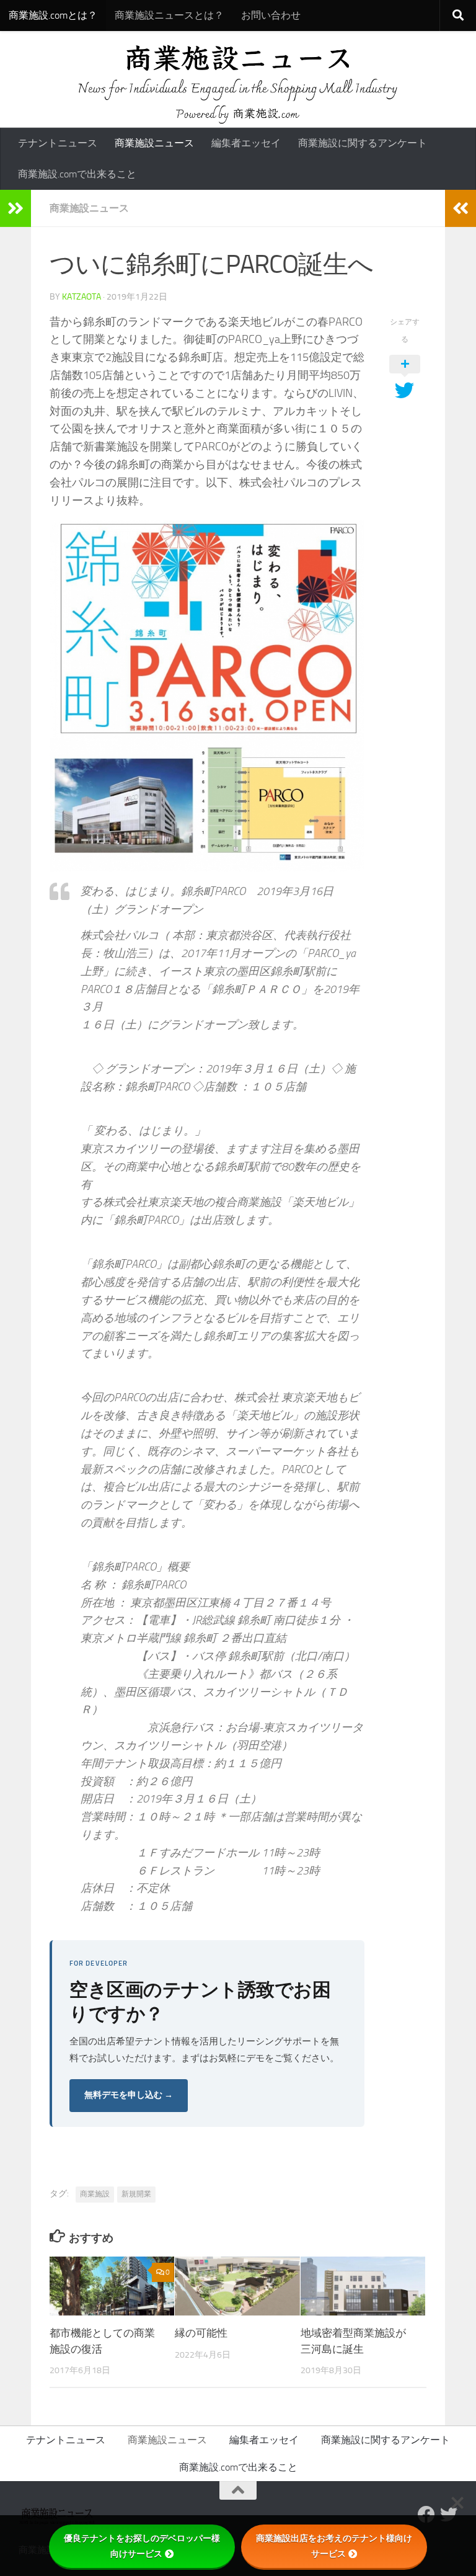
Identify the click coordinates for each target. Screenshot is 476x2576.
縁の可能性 (201, 2333)
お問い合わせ (271, 15)
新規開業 (136, 2194)
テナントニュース (58, 143)
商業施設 (95, 2194)
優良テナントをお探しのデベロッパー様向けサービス (142, 2546)
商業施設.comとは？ (53, 15)
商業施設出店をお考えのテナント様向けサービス (334, 2546)
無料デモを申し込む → (129, 2095)
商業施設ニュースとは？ (169, 15)
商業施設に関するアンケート (363, 143)
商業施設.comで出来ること (77, 174)
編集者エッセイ (246, 143)
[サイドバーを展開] (15, 208)
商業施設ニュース (154, 143)
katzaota (82, 297)
